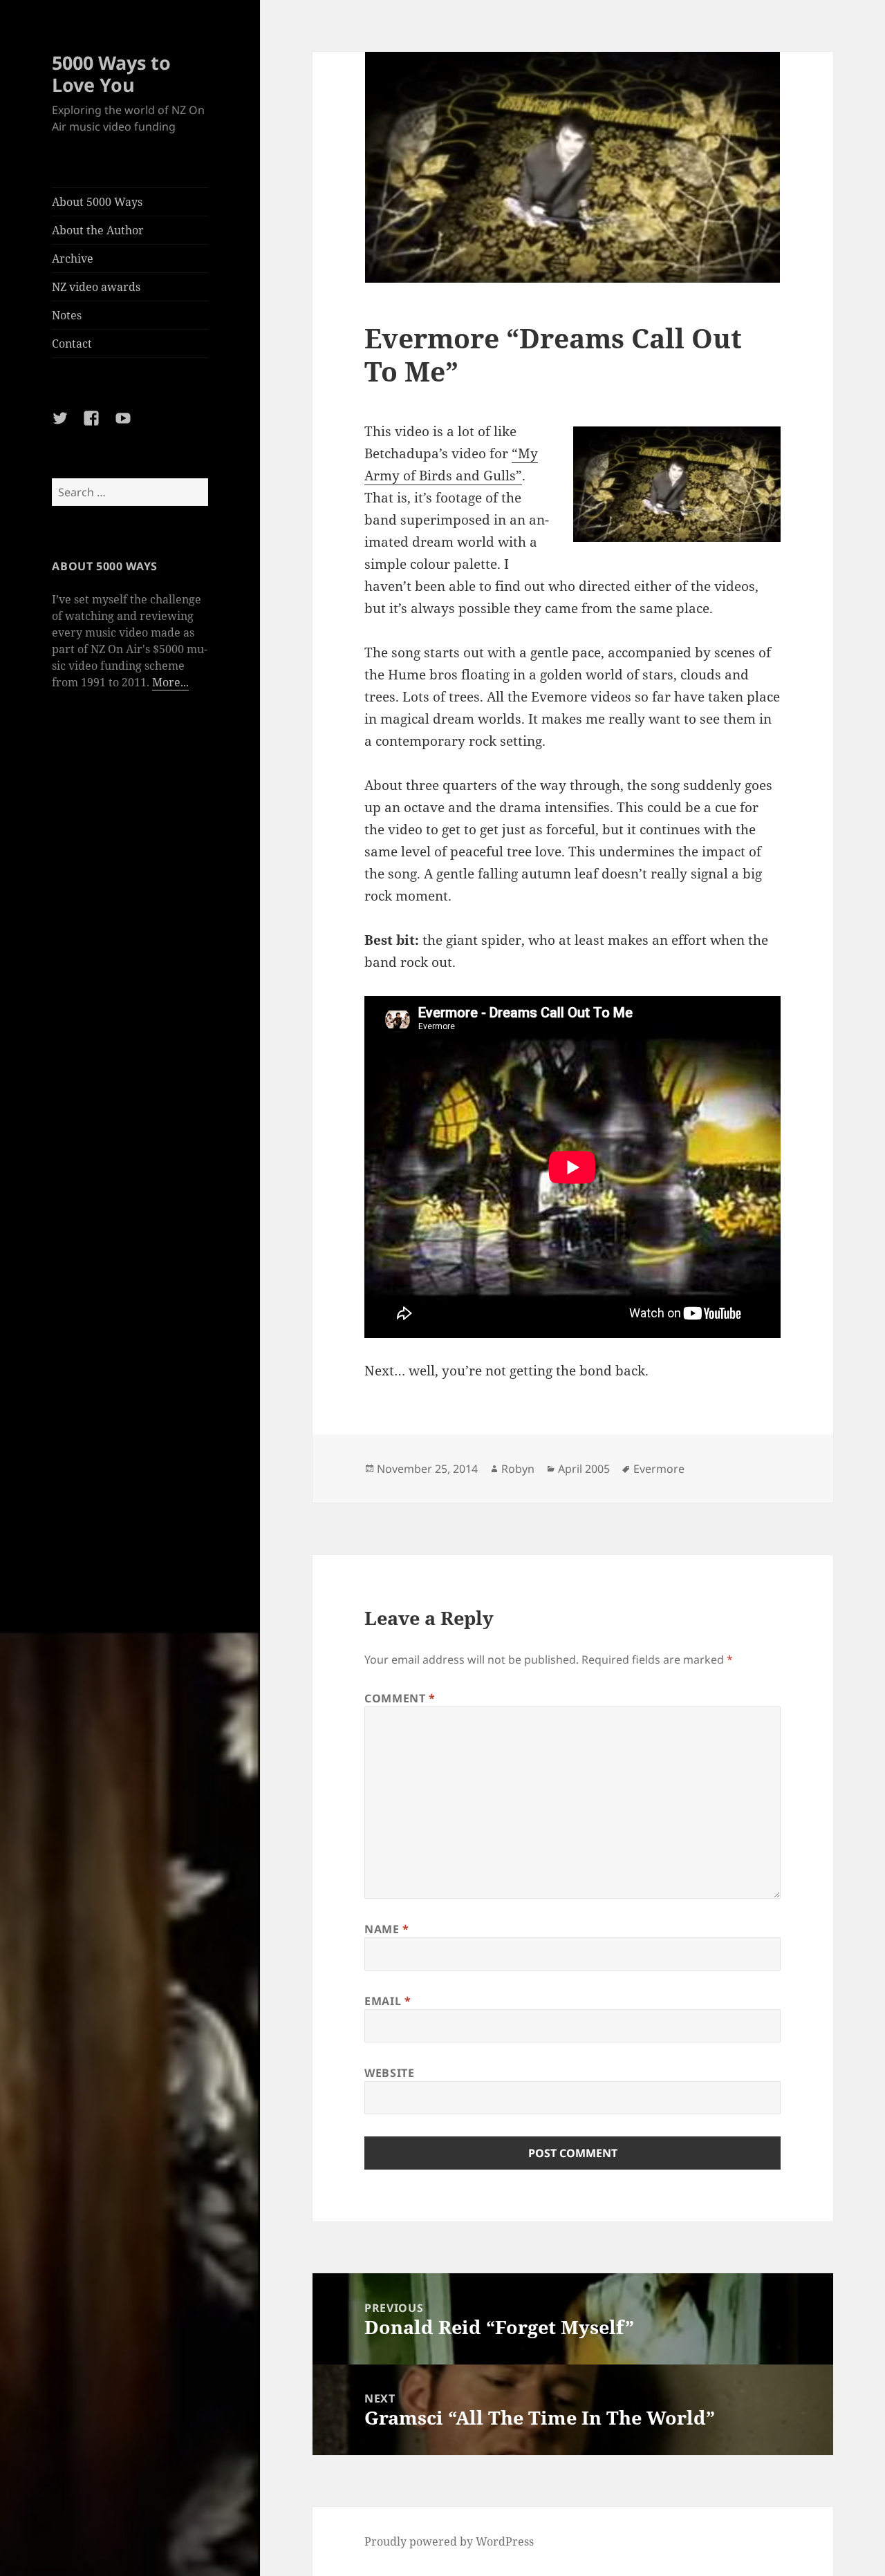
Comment (400, 1698)
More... (170, 682)
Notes (67, 315)
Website (389, 2073)
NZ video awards (96, 287)
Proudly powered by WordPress (449, 2541)
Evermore (659, 1469)
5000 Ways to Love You (111, 74)
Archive (73, 258)
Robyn (518, 1469)
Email (388, 2001)
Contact (72, 344)
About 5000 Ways (97, 202)
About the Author (98, 230)
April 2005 (584, 1469)
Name (387, 1929)
